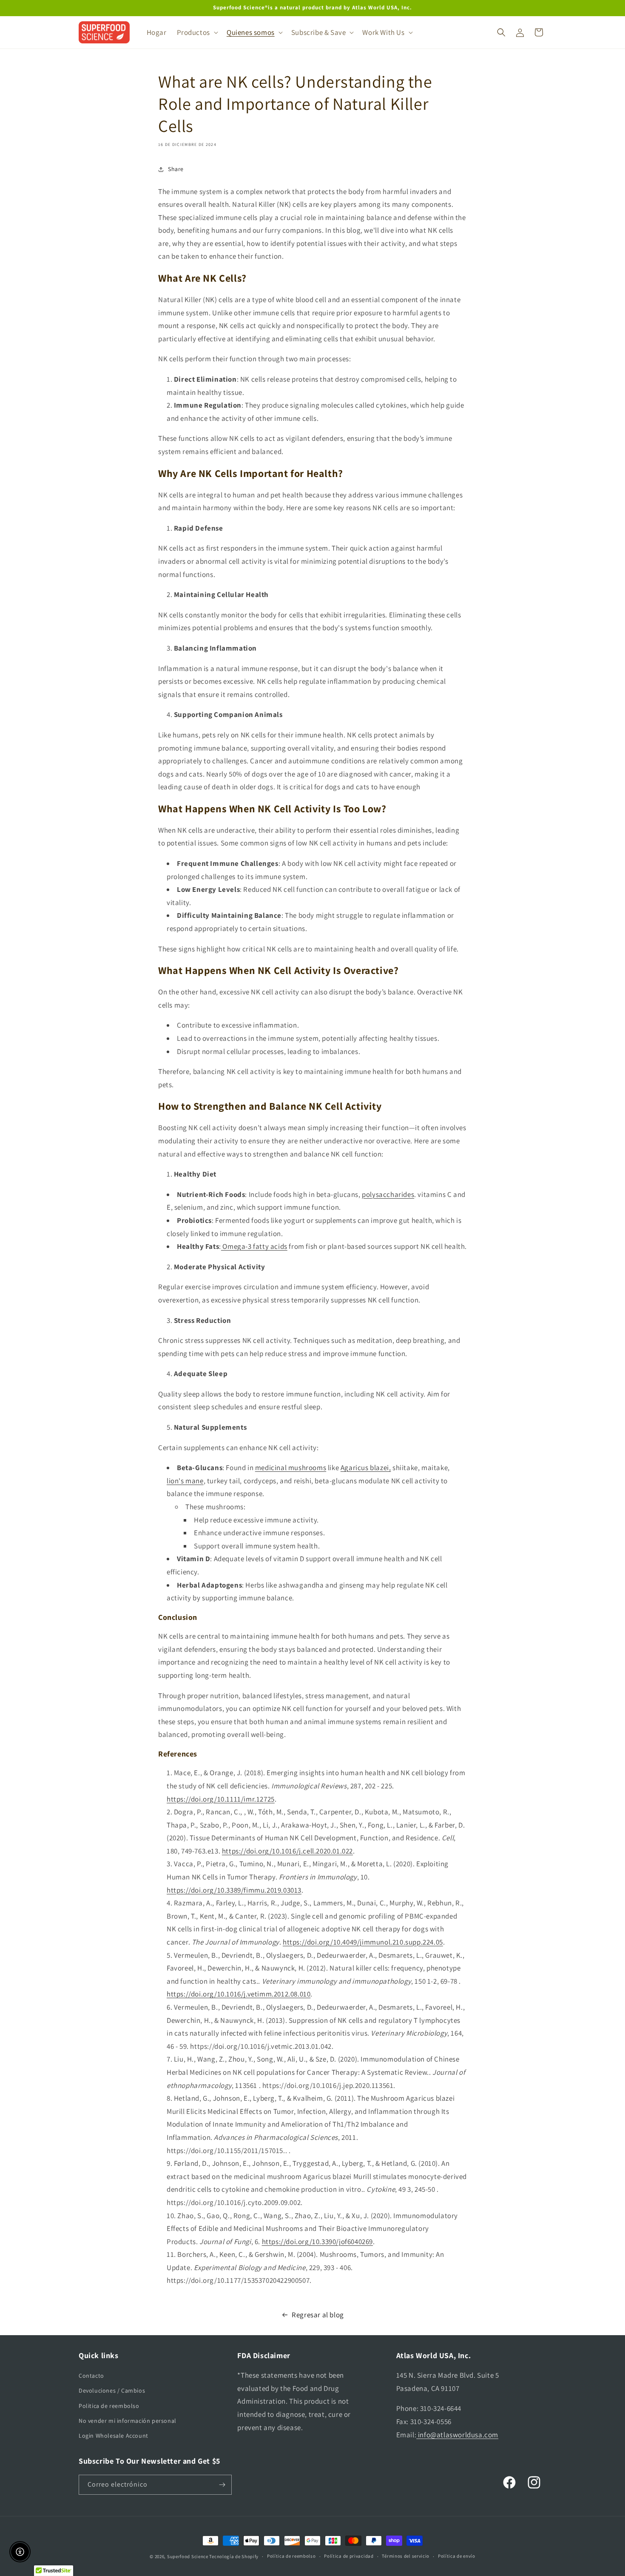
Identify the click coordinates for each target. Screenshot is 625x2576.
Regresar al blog (318, 2315)
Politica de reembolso (109, 2406)
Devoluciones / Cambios (112, 2390)
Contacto (91, 2376)
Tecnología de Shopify (234, 2556)
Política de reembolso (291, 2556)
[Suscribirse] (222, 2485)
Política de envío (457, 2556)
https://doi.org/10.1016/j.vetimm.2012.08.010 (239, 1994)
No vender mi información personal (128, 2421)
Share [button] (176, 169)
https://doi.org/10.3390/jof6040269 (317, 2242)
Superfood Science (188, 2556)
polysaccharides (388, 1194)
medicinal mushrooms (291, 1468)
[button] (197, 32)
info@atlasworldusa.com (457, 2435)
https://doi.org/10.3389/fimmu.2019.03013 (234, 1890)
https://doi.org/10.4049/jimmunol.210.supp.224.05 (363, 1942)
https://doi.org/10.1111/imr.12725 (221, 1799)
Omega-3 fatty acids (254, 1246)
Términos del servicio (406, 2556)
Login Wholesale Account (114, 2436)
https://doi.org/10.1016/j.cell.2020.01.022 (287, 1851)
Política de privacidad (349, 2556)
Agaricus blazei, (366, 1468)
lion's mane (185, 1481)
